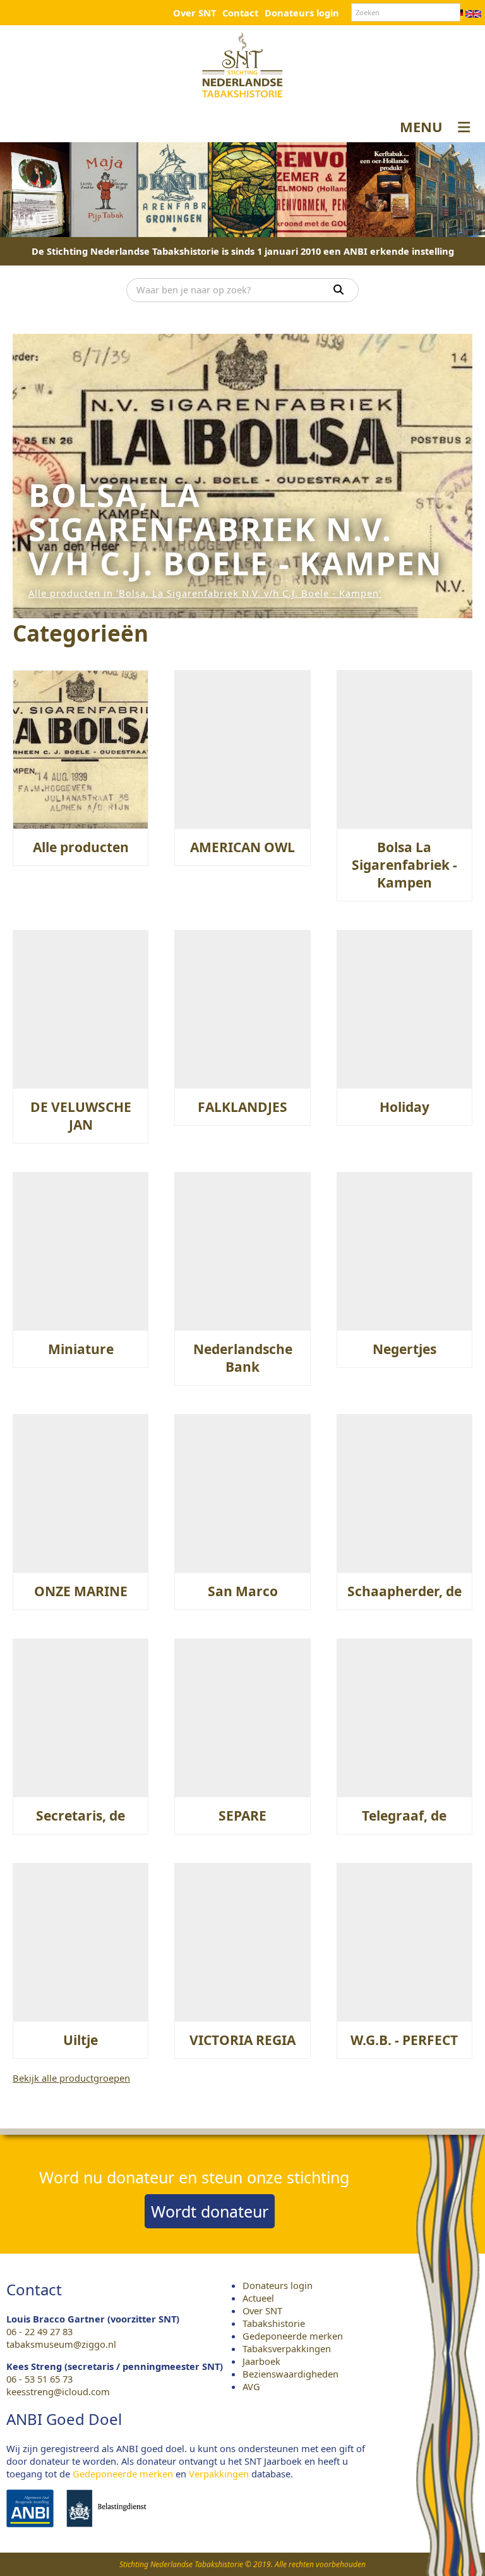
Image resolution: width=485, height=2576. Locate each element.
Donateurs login (302, 13)
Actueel (258, 2298)
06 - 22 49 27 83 (39, 2331)
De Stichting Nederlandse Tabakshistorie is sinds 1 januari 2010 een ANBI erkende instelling (243, 251)
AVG (251, 2386)
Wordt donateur (210, 2211)
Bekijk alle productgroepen (71, 2078)
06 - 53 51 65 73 (39, 2379)
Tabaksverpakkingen (287, 2348)
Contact (240, 13)
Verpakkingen (219, 2474)
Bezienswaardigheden (290, 2374)
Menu (421, 126)
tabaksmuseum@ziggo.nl (61, 2344)
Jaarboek (261, 2361)
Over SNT (195, 13)
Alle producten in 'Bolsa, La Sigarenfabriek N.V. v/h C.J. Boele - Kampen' (205, 593)
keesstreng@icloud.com (58, 2391)
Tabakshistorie (274, 2323)
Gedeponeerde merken (293, 2336)
